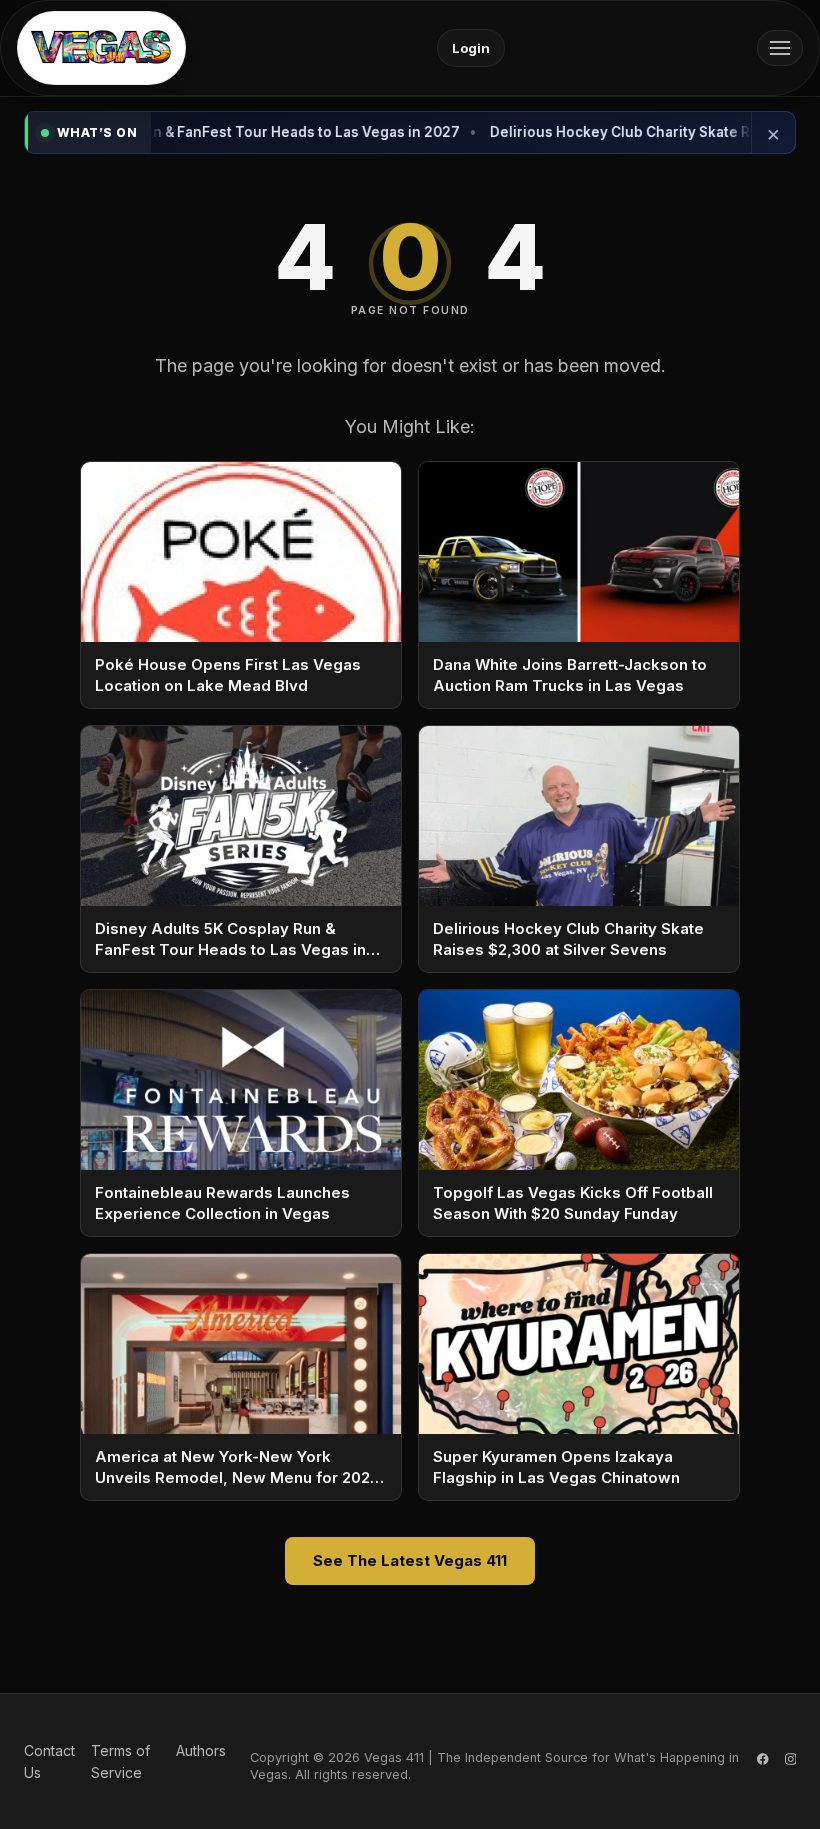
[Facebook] (763, 1762)
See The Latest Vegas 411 (410, 1560)
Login (471, 48)
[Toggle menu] (780, 48)
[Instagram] (791, 1762)
